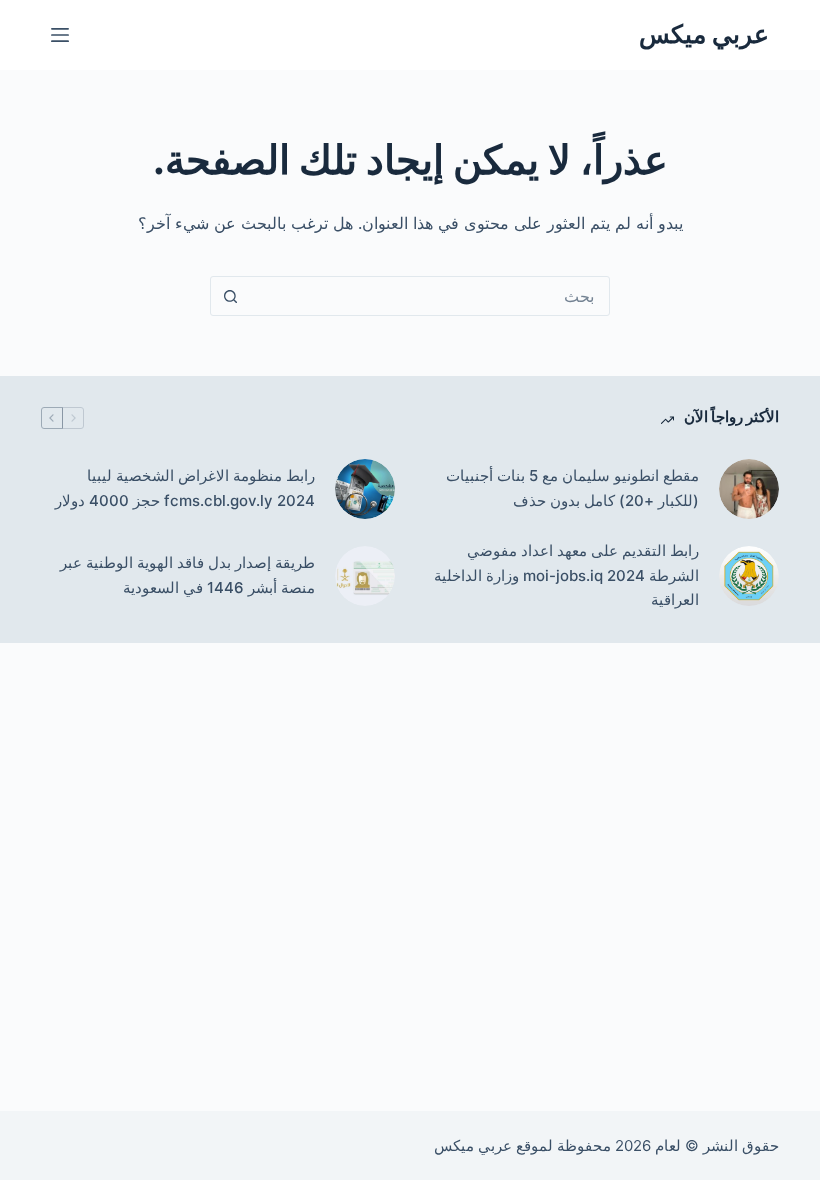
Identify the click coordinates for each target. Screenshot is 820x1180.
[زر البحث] (230, 296)
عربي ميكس (704, 34)
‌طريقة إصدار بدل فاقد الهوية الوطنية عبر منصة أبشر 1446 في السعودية (187, 575)
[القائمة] (60, 35)
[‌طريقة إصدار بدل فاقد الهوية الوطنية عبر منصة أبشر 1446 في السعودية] (365, 576)
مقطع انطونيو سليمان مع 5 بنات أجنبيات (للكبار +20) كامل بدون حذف (572, 488)
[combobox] (429, 296)
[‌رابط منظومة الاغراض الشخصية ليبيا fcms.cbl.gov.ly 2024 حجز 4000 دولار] (365, 489)
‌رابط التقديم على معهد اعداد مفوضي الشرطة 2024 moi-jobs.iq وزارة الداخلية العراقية (566, 575)
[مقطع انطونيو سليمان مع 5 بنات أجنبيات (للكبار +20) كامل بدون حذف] (749, 489)
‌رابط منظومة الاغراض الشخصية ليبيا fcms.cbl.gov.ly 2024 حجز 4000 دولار (185, 488)
